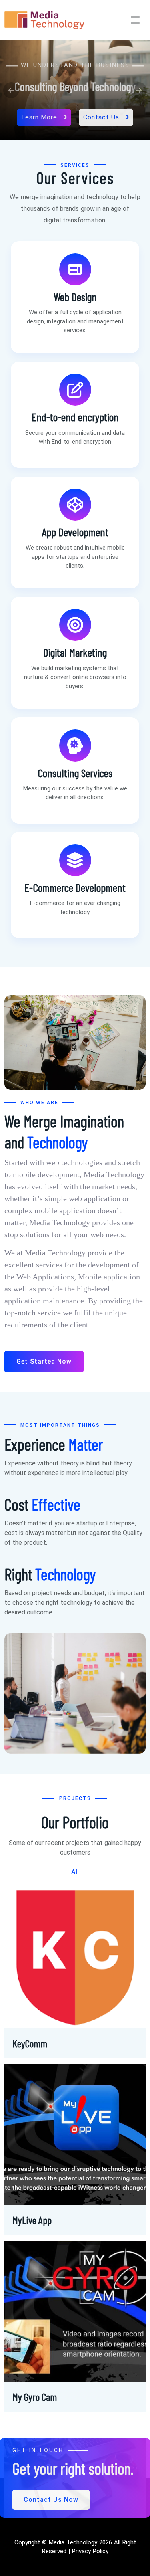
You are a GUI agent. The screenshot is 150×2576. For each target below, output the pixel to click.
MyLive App (32, 2220)
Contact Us (101, 107)
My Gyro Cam (35, 2397)
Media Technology (73, 2542)
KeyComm (30, 2043)
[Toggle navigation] (135, 20)
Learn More (39, 107)
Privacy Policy (89, 2551)
